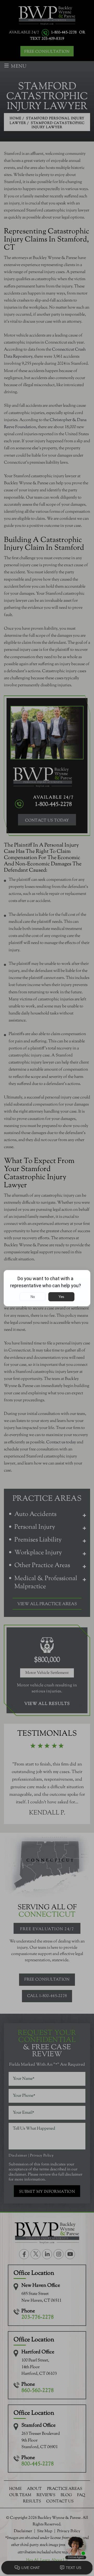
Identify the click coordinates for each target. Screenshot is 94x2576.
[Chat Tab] (47, 1288)
